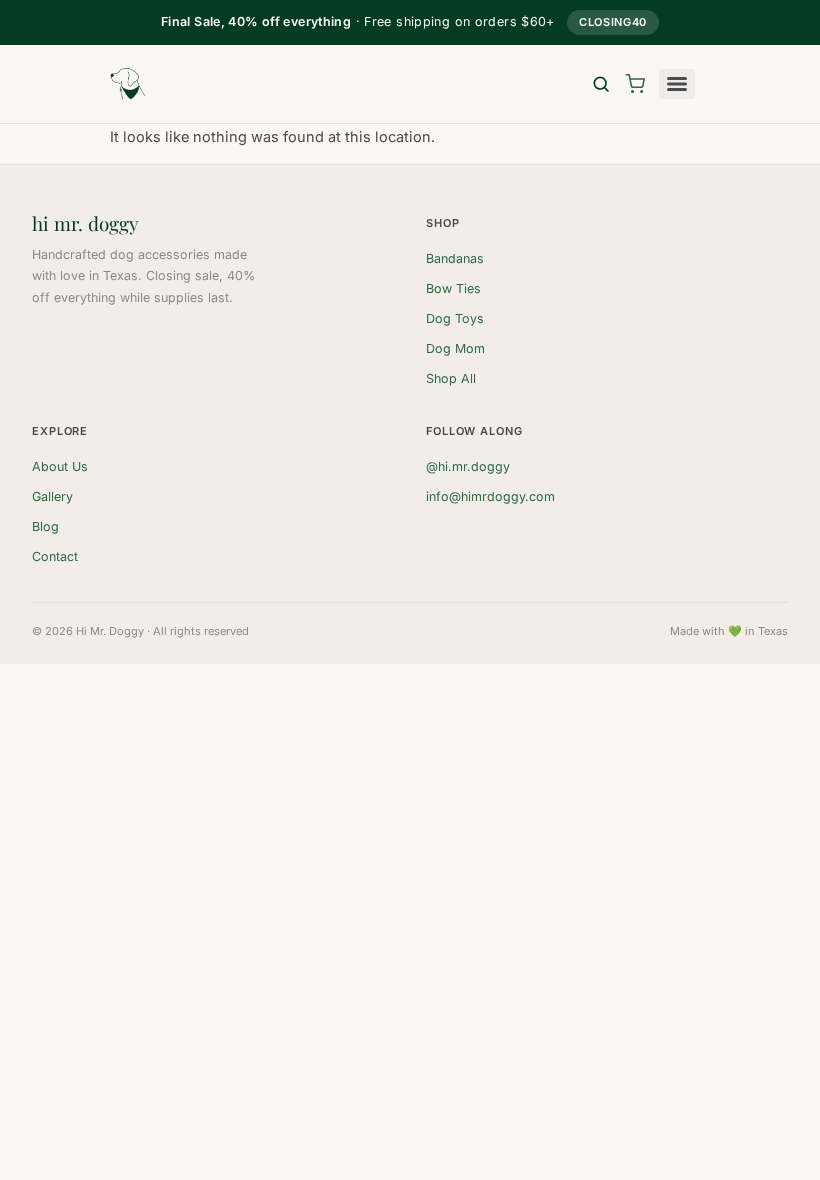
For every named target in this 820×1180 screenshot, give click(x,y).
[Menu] (677, 84)
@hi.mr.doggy (468, 466)
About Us (60, 466)
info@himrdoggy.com (490, 496)
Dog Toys (455, 318)
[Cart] (635, 84)
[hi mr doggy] (128, 84)
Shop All (451, 378)
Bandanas (455, 258)
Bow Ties (453, 288)
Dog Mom (455, 348)
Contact (55, 556)
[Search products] (601, 84)
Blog (45, 526)
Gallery (52, 496)
